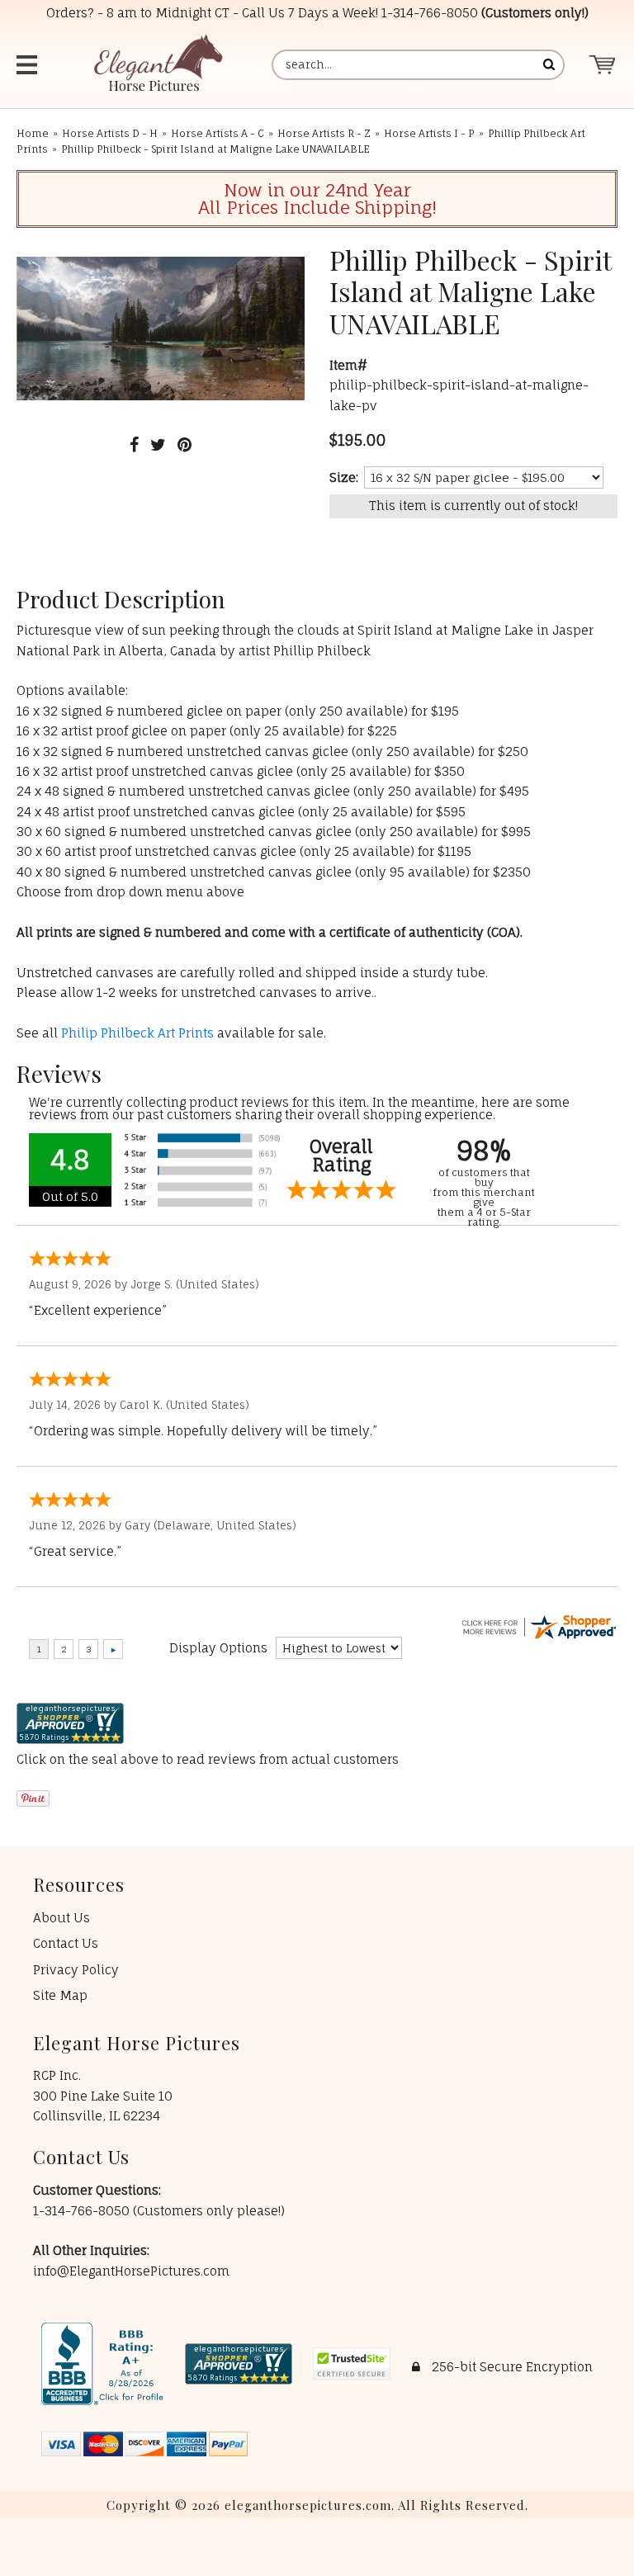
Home (33, 133)
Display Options (218, 1648)
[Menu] (29, 65)
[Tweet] (158, 444)
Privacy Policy (76, 1970)
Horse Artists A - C (218, 133)
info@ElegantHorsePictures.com (131, 2271)
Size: (344, 477)
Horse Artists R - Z (324, 133)
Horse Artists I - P (429, 133)
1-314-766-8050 (430, 13)
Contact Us (66, 1943)
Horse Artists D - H (110, 133)
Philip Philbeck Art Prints (137, 1033)
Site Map (60, 1995)
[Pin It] (185, 444)
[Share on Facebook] (134, 444)
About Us (62, 1918)
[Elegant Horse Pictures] (157, 65)
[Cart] (603, 65)
